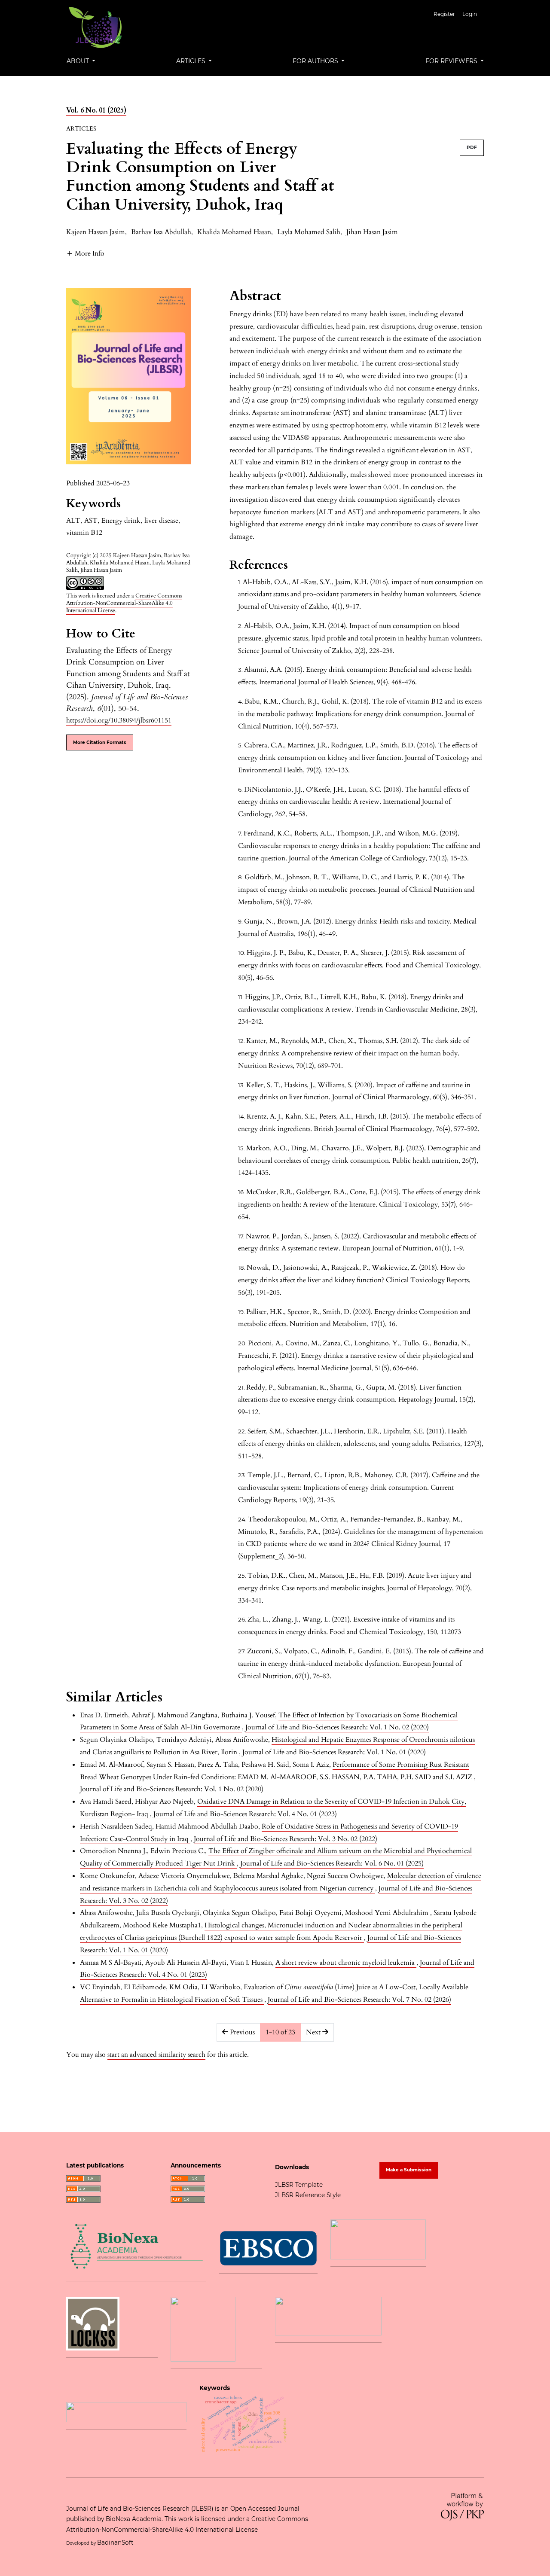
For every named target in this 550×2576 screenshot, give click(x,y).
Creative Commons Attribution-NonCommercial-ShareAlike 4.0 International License (124, 603)
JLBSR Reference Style (308, 2195)
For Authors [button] (316, 61)
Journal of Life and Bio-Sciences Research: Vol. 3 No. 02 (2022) (286, 1839)
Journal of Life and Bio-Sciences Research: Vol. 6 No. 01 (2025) (332, 1863)
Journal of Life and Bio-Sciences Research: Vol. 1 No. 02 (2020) (337, 1727)
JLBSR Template (299, 2185)
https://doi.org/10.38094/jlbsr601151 (119, 720)
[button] (85, 253)
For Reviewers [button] (452, 61)
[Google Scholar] (126, 2411)
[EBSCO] (268, 2247)
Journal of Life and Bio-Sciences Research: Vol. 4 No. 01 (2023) (245, 1814)
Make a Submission (409, 2170)
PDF (472, 148)
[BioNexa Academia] (136, 2246)
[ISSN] (378, 2239)
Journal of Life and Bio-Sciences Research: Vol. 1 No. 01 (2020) (334, 1752)
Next (314, 2032)
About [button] (79, 61)
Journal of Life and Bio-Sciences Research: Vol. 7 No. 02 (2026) (359, 2000)
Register (444, 14)
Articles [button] (192, 61)
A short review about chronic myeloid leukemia (346, 1963)
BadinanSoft (116, 2542)
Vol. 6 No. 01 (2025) (96, 110)
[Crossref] (328, 2316)
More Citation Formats (100, 742)
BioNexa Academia (134, 2519)
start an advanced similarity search (156, 2055)
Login (470, 14)
